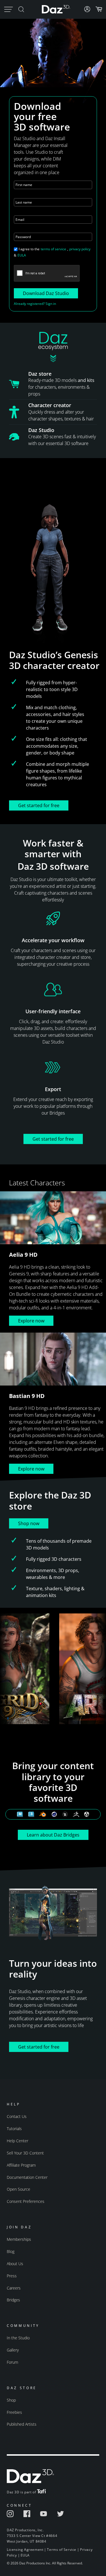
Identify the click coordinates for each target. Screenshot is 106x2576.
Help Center (18, 2141)
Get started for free (39, 805)
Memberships (19, 2239)
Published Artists (22, 2424)
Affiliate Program (21, 2165)
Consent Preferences (26, 2201)
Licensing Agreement (25, 2550)
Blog (11, 2251)
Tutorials (14, 2129)
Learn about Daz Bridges (53, 1835)
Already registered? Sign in (35, 304)
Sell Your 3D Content (25, 2153)
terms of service (53, 249)
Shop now (29, 1523)
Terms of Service (62, 2550)
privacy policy (80, 249)
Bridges (13, 2300)
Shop (11, 2400)
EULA (22, 255)
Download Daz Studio (46, 293)
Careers (14, 2288)
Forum (12, 2362)
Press (12, 2276)
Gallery (13, 2350)
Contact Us (17, 2116)
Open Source (19, 2189)
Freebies (14, 2412)
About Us (15, 2264)
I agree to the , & (52, 252)
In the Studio (18, 2338)
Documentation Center (27, 2177)
